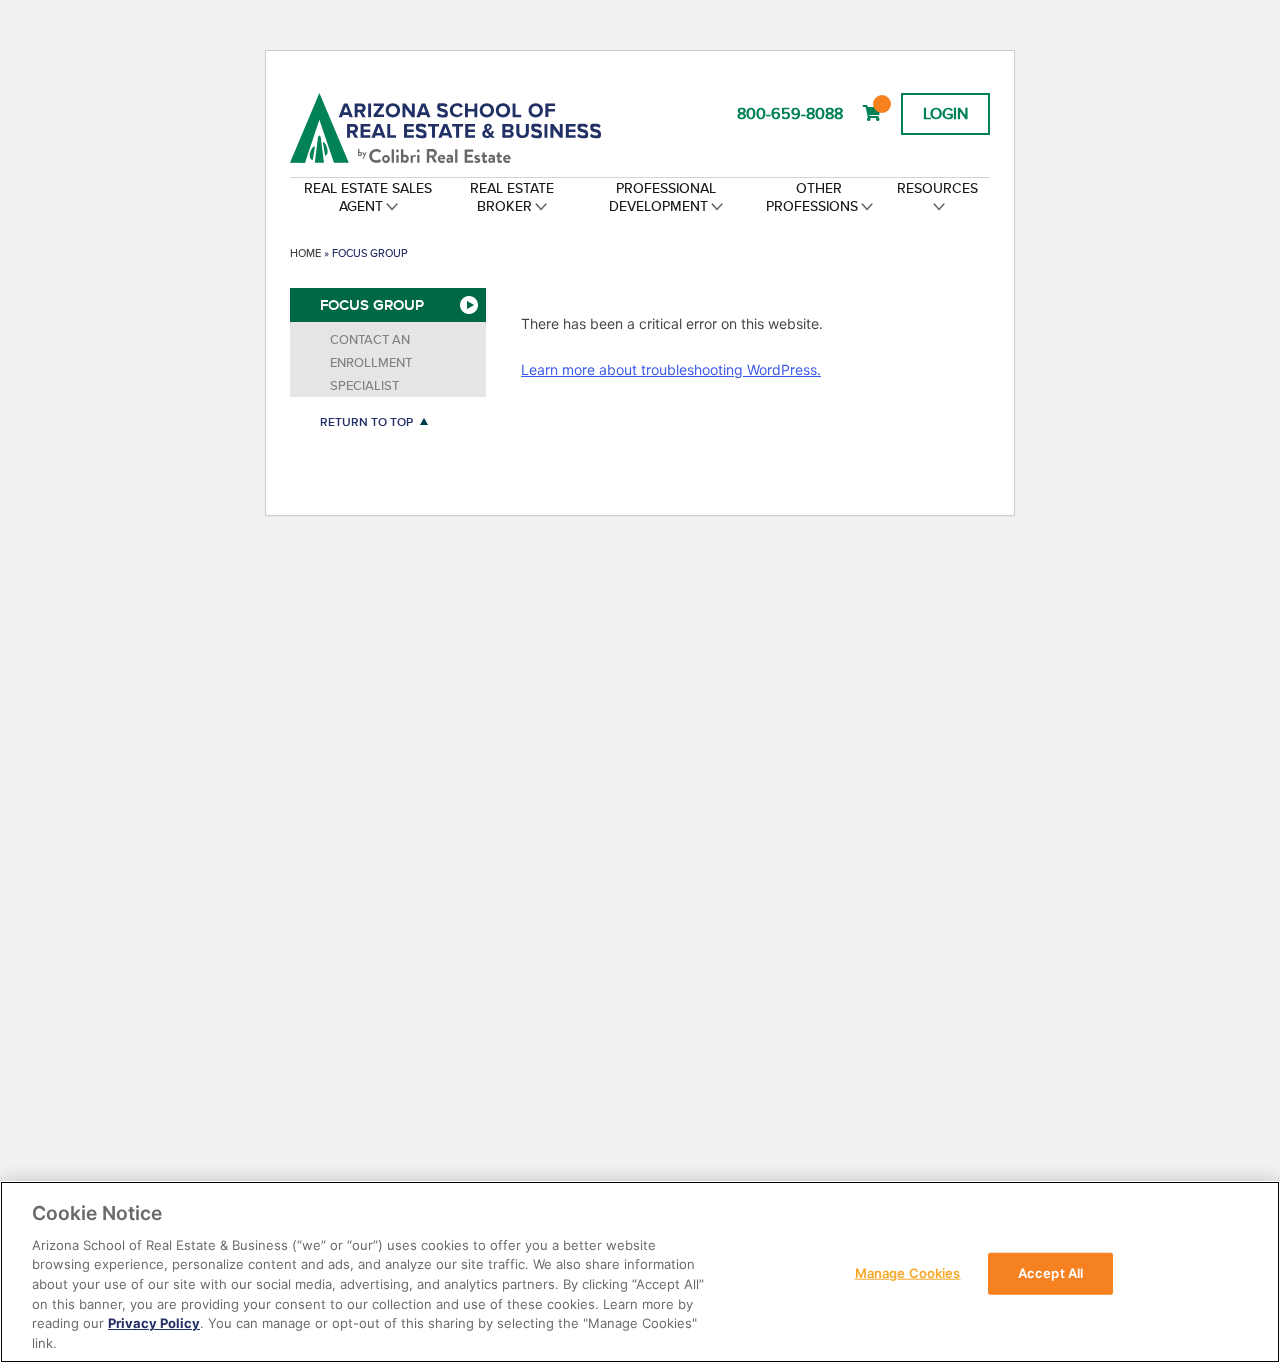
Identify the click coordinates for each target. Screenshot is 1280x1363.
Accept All (1050, 1273)
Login (945, 113)
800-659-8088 (790, 113)
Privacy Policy (154, 1323)
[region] (640, 1272)
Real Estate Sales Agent (368, 197)
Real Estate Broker (512, 197)
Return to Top (366, 421)
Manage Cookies (908, 1273)
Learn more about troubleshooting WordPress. (671, 369)
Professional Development (662, 197)
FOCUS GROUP (372, 305)
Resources (937, 188)
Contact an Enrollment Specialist (371, 362)
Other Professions (812, 197)
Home (305, 253)
